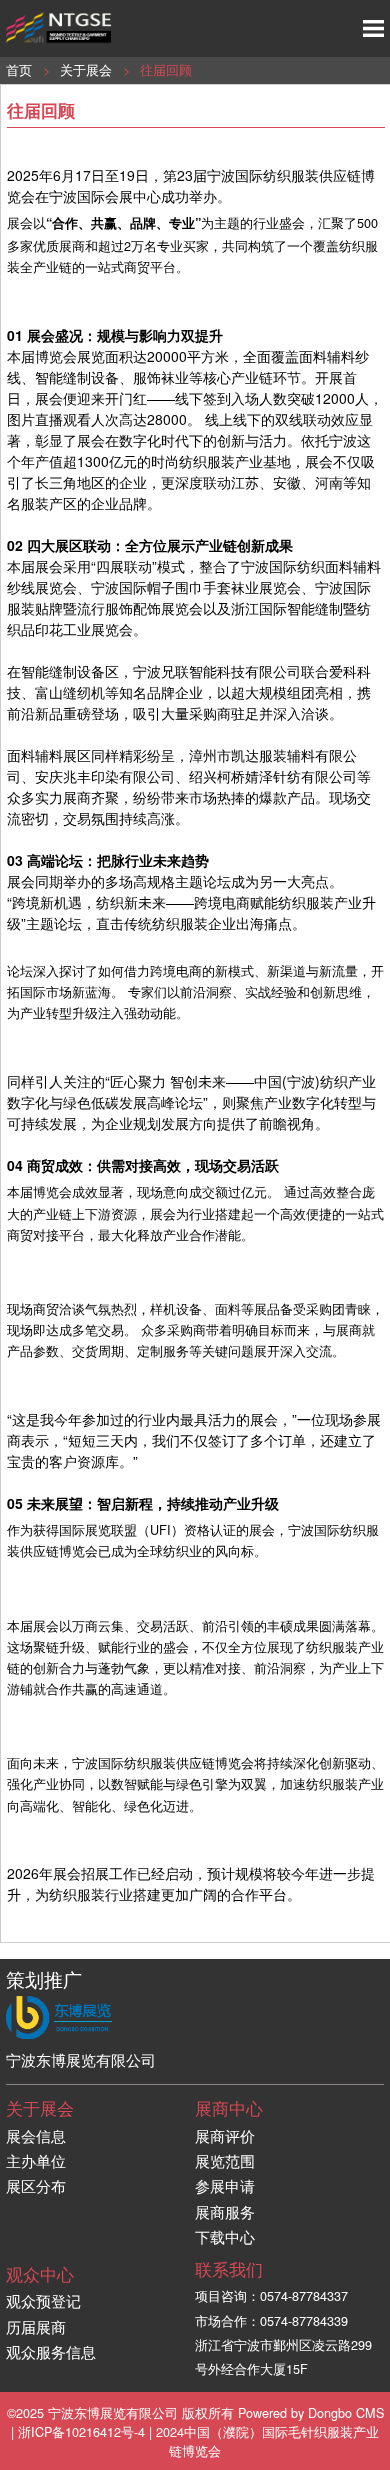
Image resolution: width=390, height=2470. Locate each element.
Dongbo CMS (346, 2412)
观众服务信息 (51, 2351)
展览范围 (225, 2160)
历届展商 (36, 2326)
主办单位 (36, 2160)
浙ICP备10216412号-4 (81, 2431)
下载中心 (225, 2236)
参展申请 (225, 2185)
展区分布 (36, 2185)
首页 (19, 69)
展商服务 (225, 2211)
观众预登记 (43, 2300)
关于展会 (86, 69)
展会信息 (36, 2135)
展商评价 (225, 2135)
